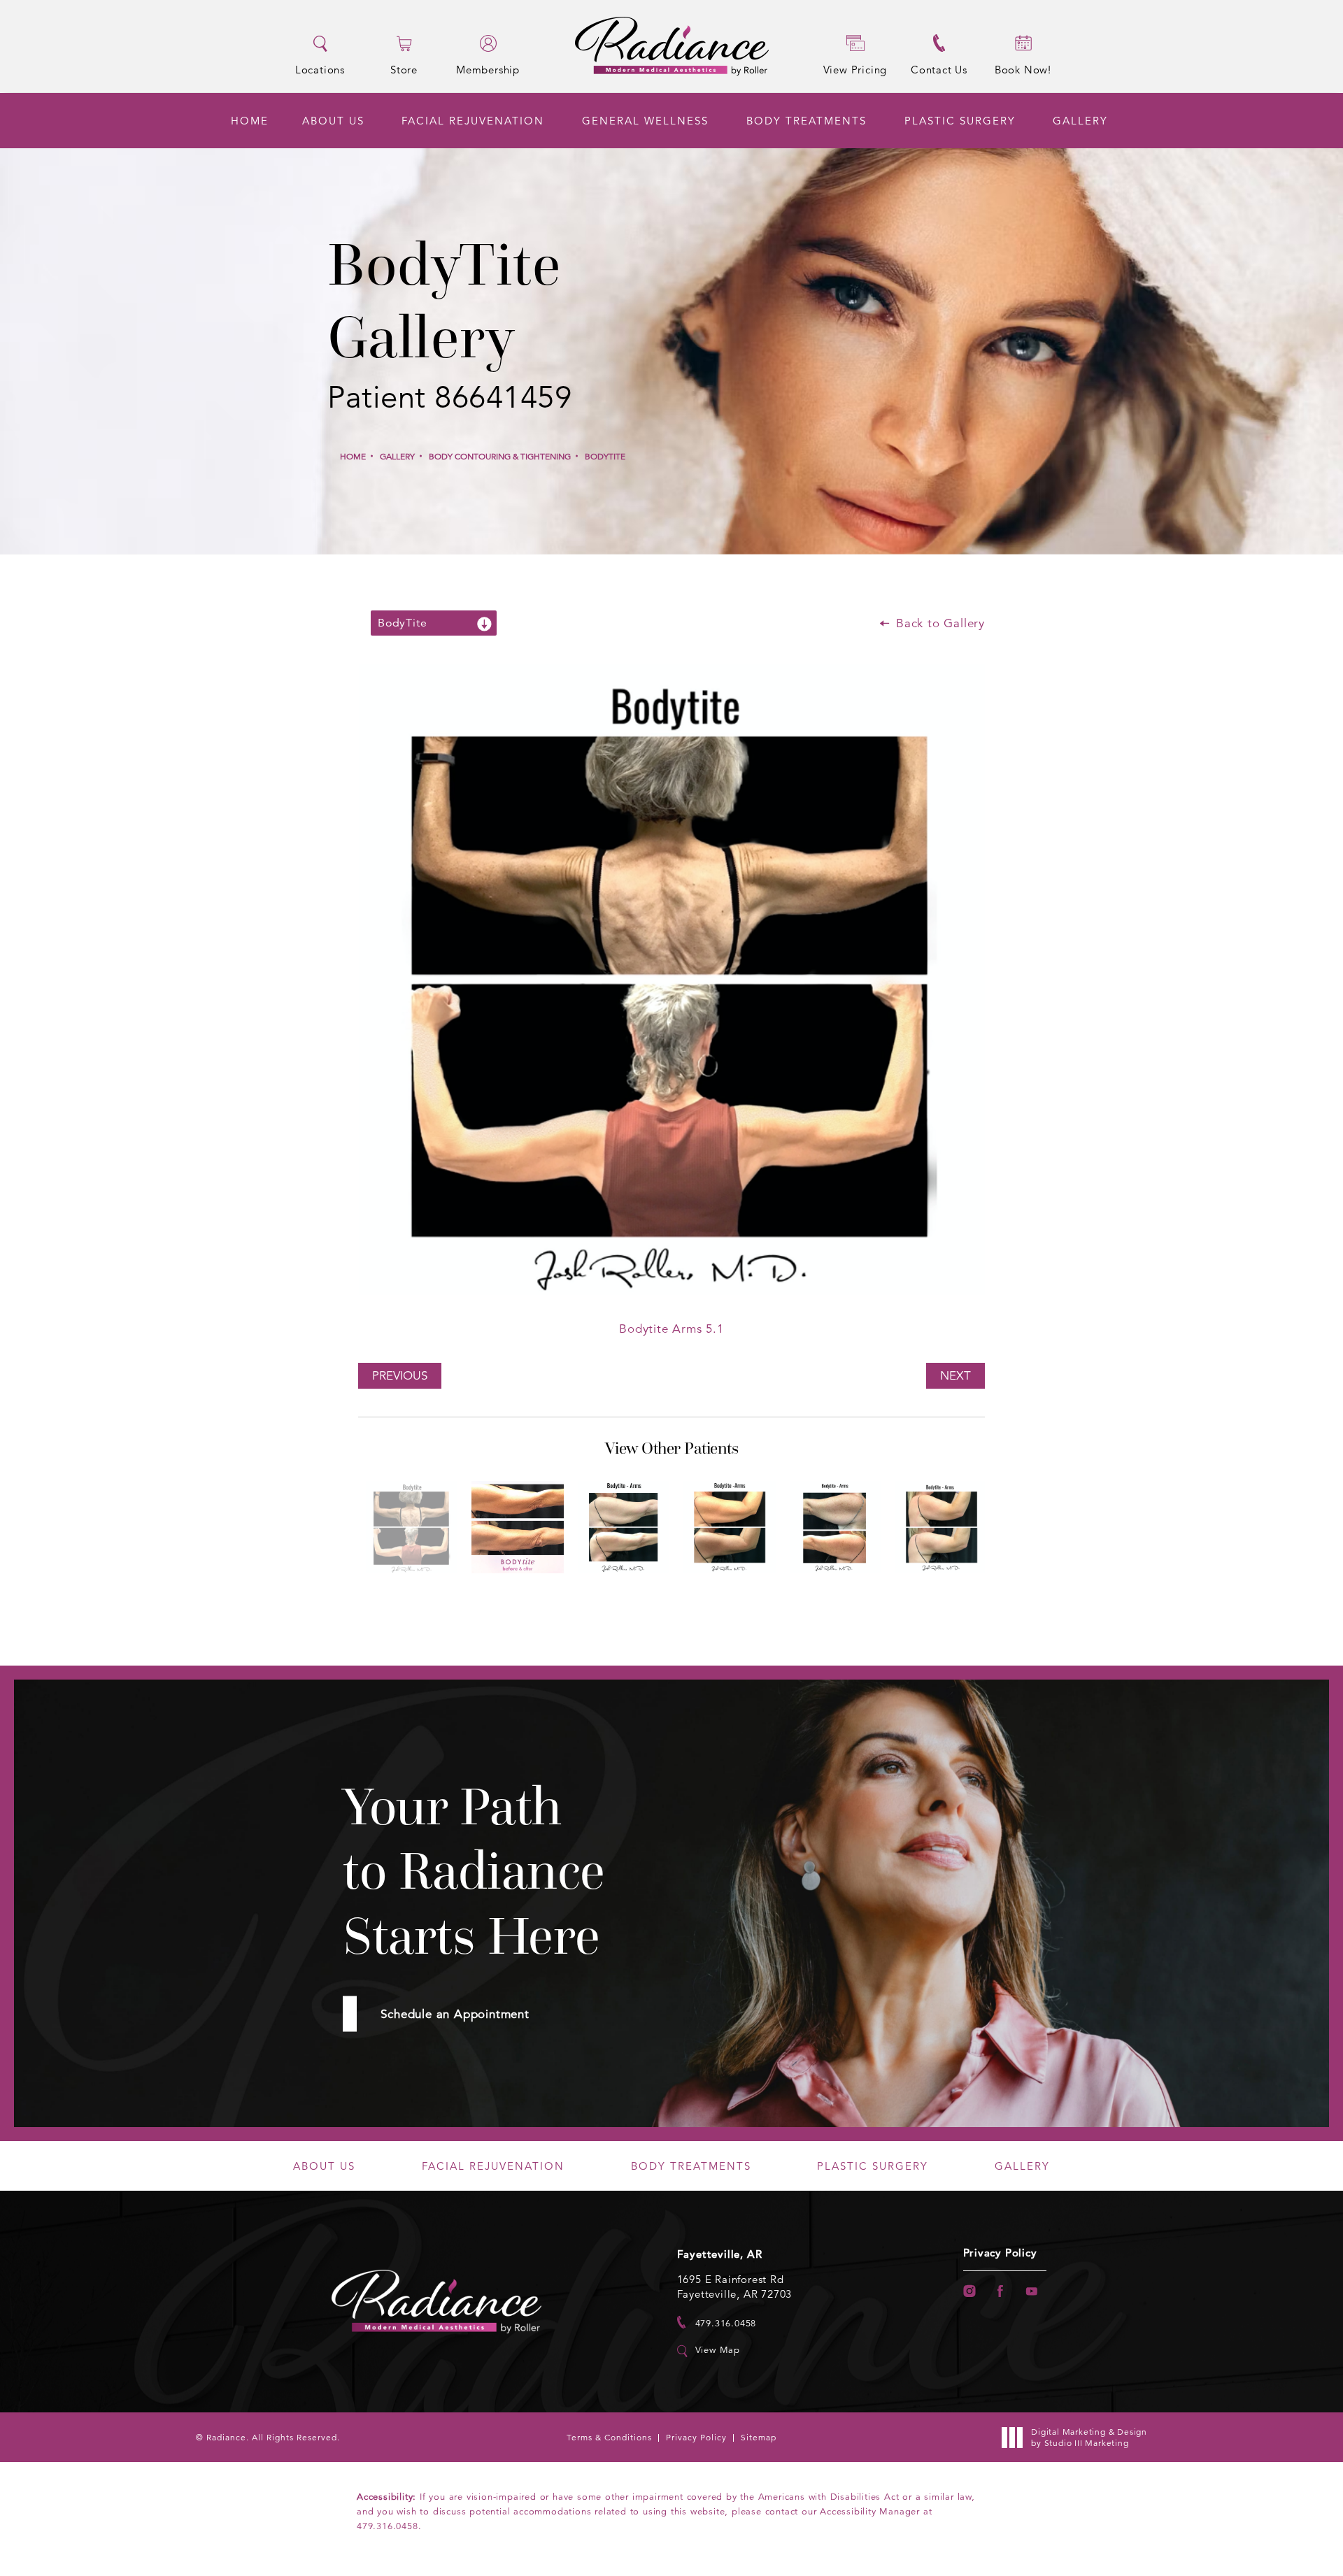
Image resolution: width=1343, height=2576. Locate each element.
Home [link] (250, 121)
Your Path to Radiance (474, 1872)
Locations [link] (320, 69)
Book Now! (1023, 70)
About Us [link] (333, 121)
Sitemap (759, 2437)
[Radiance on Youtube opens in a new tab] (1032, 2291)
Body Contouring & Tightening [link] (500, 456)
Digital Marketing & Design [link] (1089, 2437)
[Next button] (694, 1598)
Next (955, 1376)
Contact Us (939, 70)
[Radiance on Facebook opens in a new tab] (1001, 2291)
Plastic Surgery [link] (960, 121)
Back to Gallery (938, 623)
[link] (717, 2323)
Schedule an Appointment (455, 2014)
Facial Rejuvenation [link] (473, 121)
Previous (400, 1376)
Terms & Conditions (609, 2437)
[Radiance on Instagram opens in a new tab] (969, 2291)
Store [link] (404, 69)
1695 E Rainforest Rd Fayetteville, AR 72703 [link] (735, 2287)
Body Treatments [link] (806, 121)
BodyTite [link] (605, 456)
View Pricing (855, 70)
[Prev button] (649, 1598)
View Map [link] (718, 2350)
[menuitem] (250, 121)
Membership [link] (488, 69)
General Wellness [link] (645, 121)
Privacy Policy (1000, 2253)
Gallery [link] (1080, 121)
